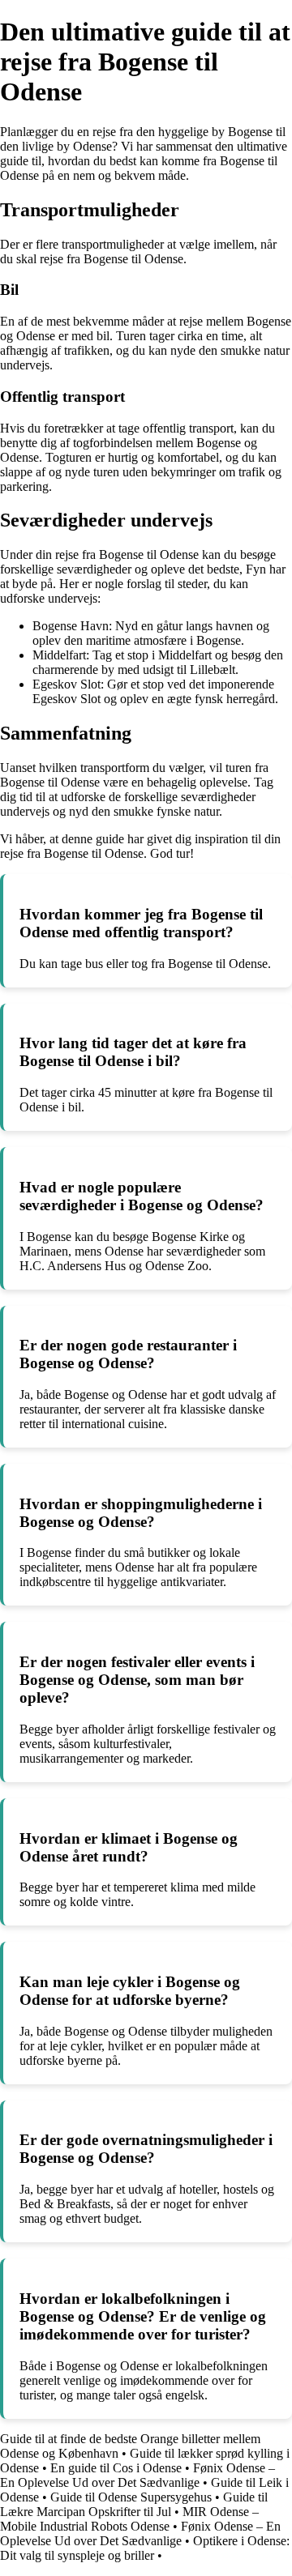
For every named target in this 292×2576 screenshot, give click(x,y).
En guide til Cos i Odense (116, 2468)
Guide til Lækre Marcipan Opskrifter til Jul (134, 2504)
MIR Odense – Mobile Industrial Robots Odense (129, 2519)
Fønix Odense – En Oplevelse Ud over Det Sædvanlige (137, 2475)
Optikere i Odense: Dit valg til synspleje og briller (145, 2548)
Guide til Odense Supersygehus (131, 2497)
